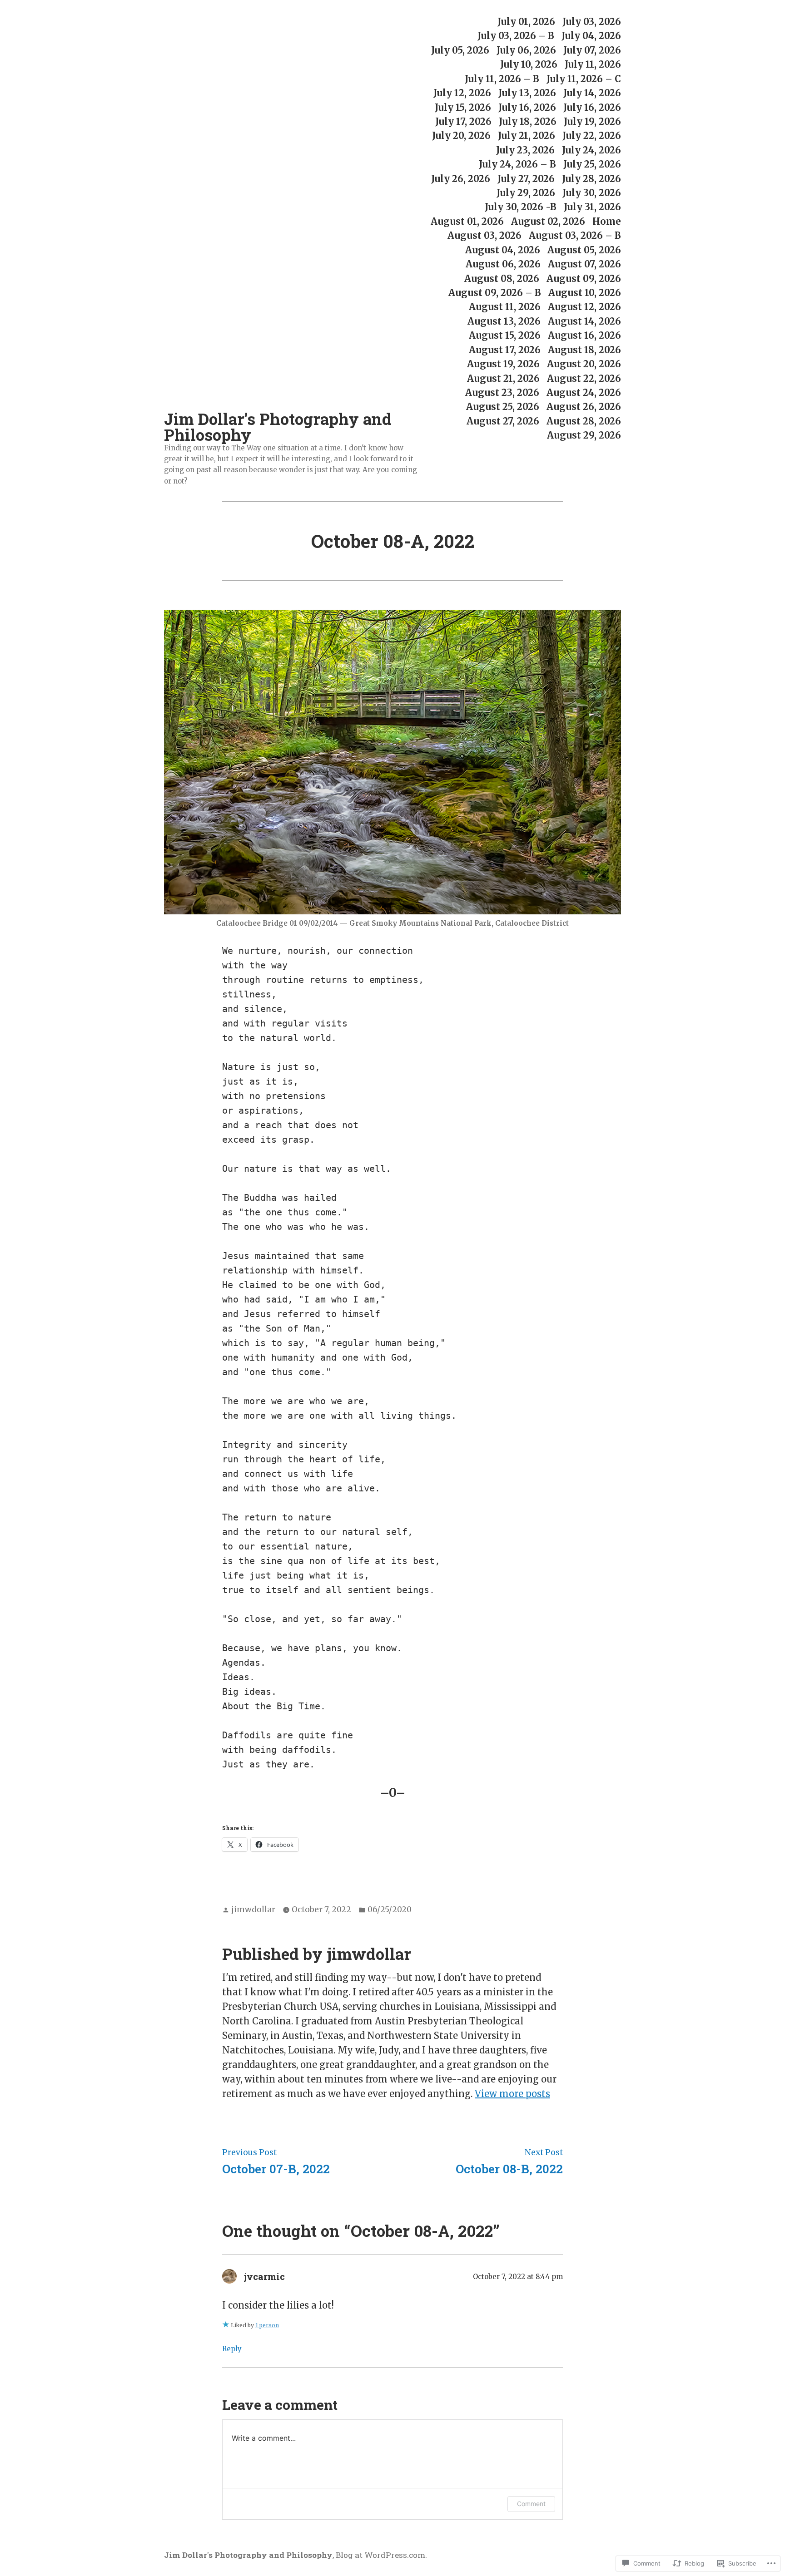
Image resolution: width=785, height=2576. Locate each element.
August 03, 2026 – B (575, 236)
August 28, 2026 (584, 421)
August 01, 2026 (467, 221)
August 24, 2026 (584, 392)
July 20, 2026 (461, 136)
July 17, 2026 (463, 121)
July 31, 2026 (592, 207)
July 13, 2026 (527, 93)
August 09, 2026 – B (495, 293)
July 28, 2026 (591, 179)
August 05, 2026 (584, 250)
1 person (267, 2325)
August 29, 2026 (584, 436)
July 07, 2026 (592, 50)
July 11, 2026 (593, 65)
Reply (232, 2349)
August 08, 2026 (502, 279)
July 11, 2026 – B (502, 79)
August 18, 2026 (584, 350)
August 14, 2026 (584, 321)
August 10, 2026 (585, 293)
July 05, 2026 (460, 50)
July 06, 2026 (526, 50)
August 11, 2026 (505, 307)
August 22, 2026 (584, 378)
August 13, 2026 (504, 321)
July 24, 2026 (591, 150)
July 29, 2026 (526, 193)
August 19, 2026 (503, 364)
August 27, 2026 (503, 421)
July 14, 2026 (592, 93)
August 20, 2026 (584, 364)
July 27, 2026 (526, 179)
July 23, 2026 (525, 150)
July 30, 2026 (592, 193)
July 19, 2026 (592, 121)
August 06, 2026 (503, 264)
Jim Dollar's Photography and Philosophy (278, 427)
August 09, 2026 (584, 279)
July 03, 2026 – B (516, 36)
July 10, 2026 (529, 65)
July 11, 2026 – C (584, 79)
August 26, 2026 (584, 407)
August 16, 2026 (584, 336)
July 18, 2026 (528, 121)
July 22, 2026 (592, 136)
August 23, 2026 (502, 392)
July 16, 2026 (527, 107)
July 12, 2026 (462, 93)
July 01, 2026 (526, 22)
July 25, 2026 (592, 165)
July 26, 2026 (461, 179)
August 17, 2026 (505, 350)
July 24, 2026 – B (517, 165)
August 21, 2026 (503, 378)
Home (607, 221)
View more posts (512, 2094)
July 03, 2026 (592, 22)
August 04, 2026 (503, 250)
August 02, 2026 (548, 221)
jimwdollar (253, 1910)
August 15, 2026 (505, 336)
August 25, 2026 (503, 407)
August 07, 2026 (584, 264)
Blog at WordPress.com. (381, 2555)
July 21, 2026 (527, 136)
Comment (531, 2504)
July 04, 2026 (591, 36)
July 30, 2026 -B (521, 207)
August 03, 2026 (484, 236)
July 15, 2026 (463, 107)
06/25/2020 (390, 1910)
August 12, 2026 (584, 307)
